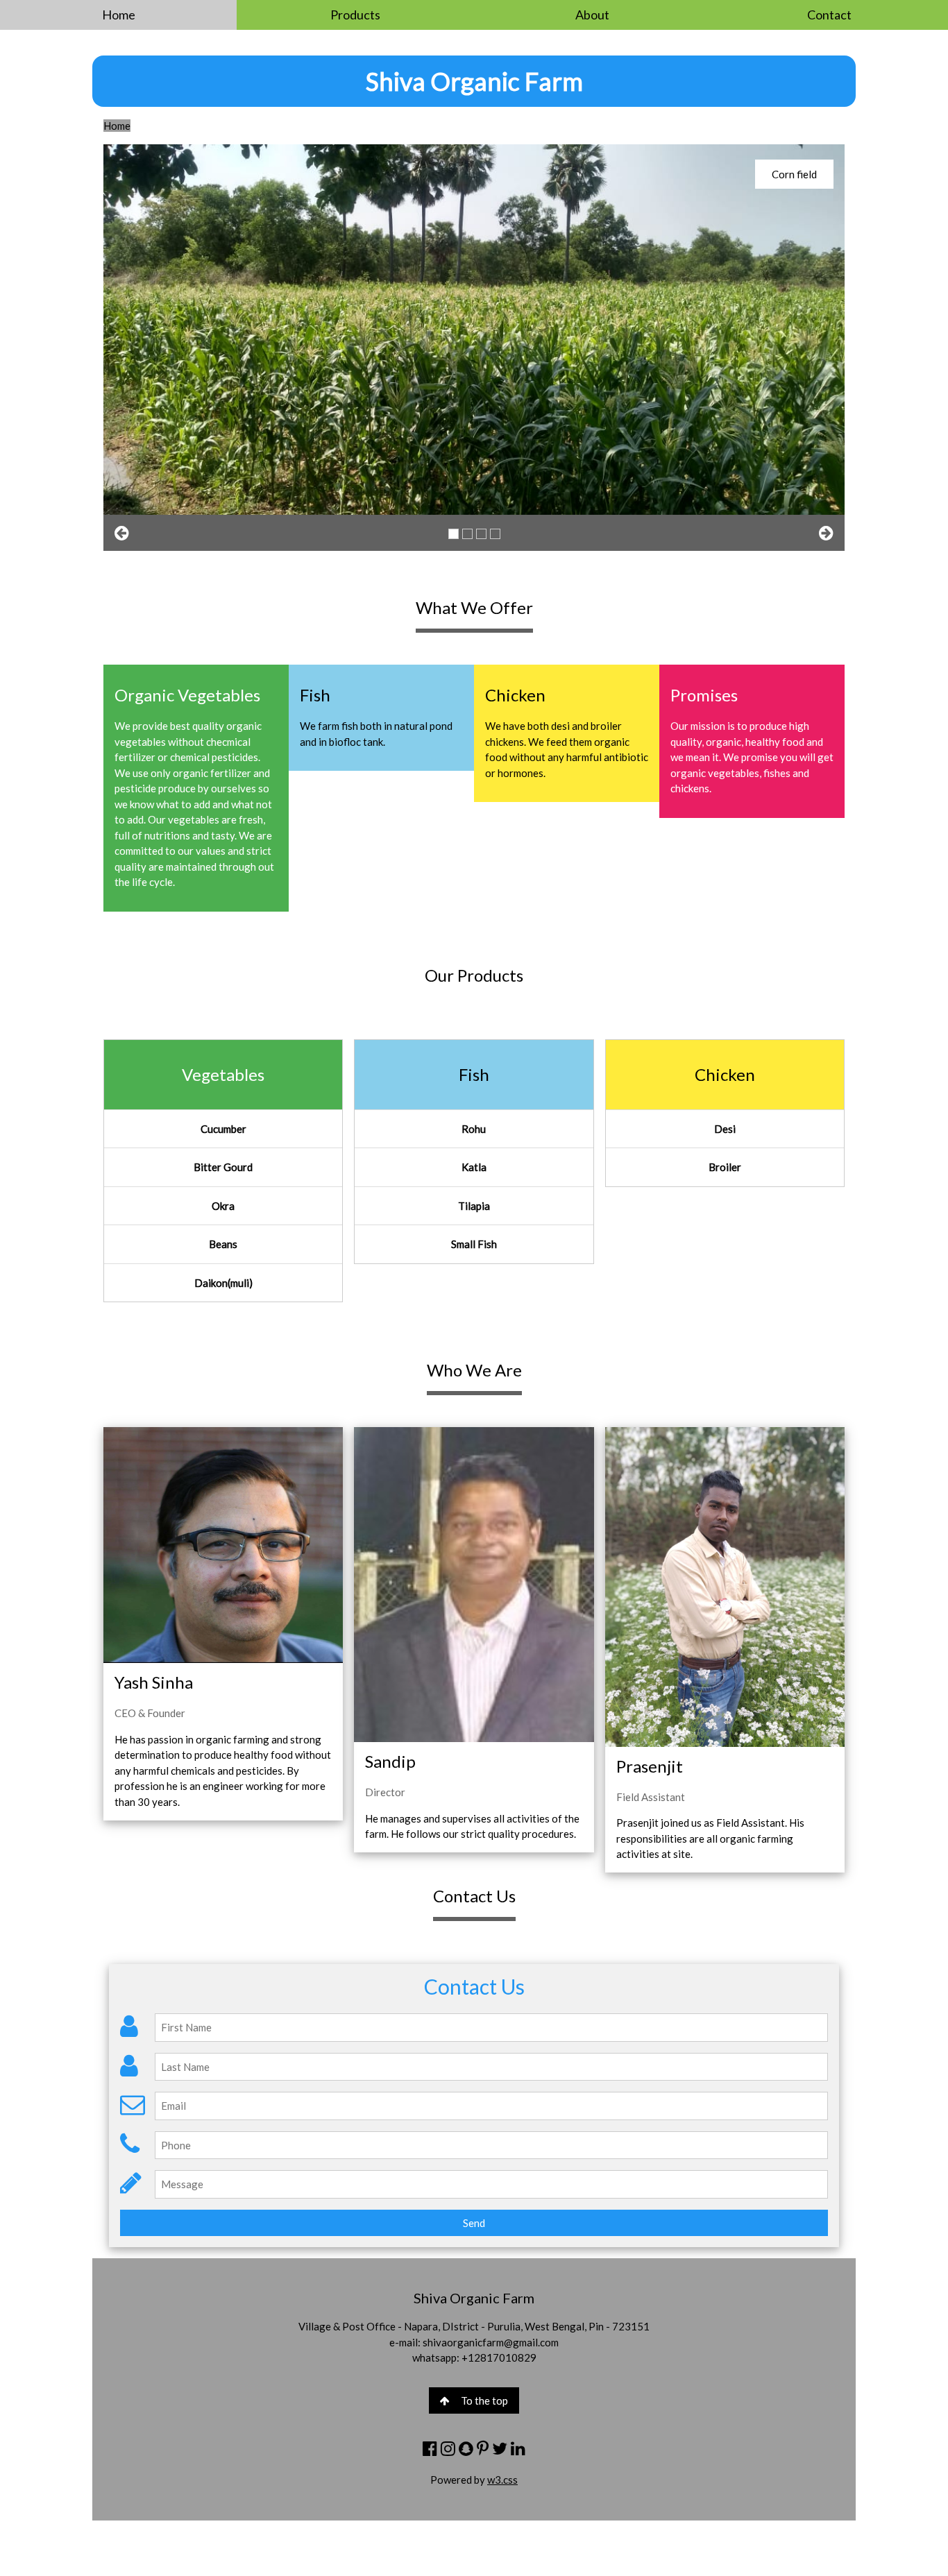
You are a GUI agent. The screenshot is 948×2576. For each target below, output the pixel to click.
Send (474, 2223)
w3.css (502, 2480)
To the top (484, 2400)
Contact (829, 15)
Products (355, 15)
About (592, 15)
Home (119, 15)
